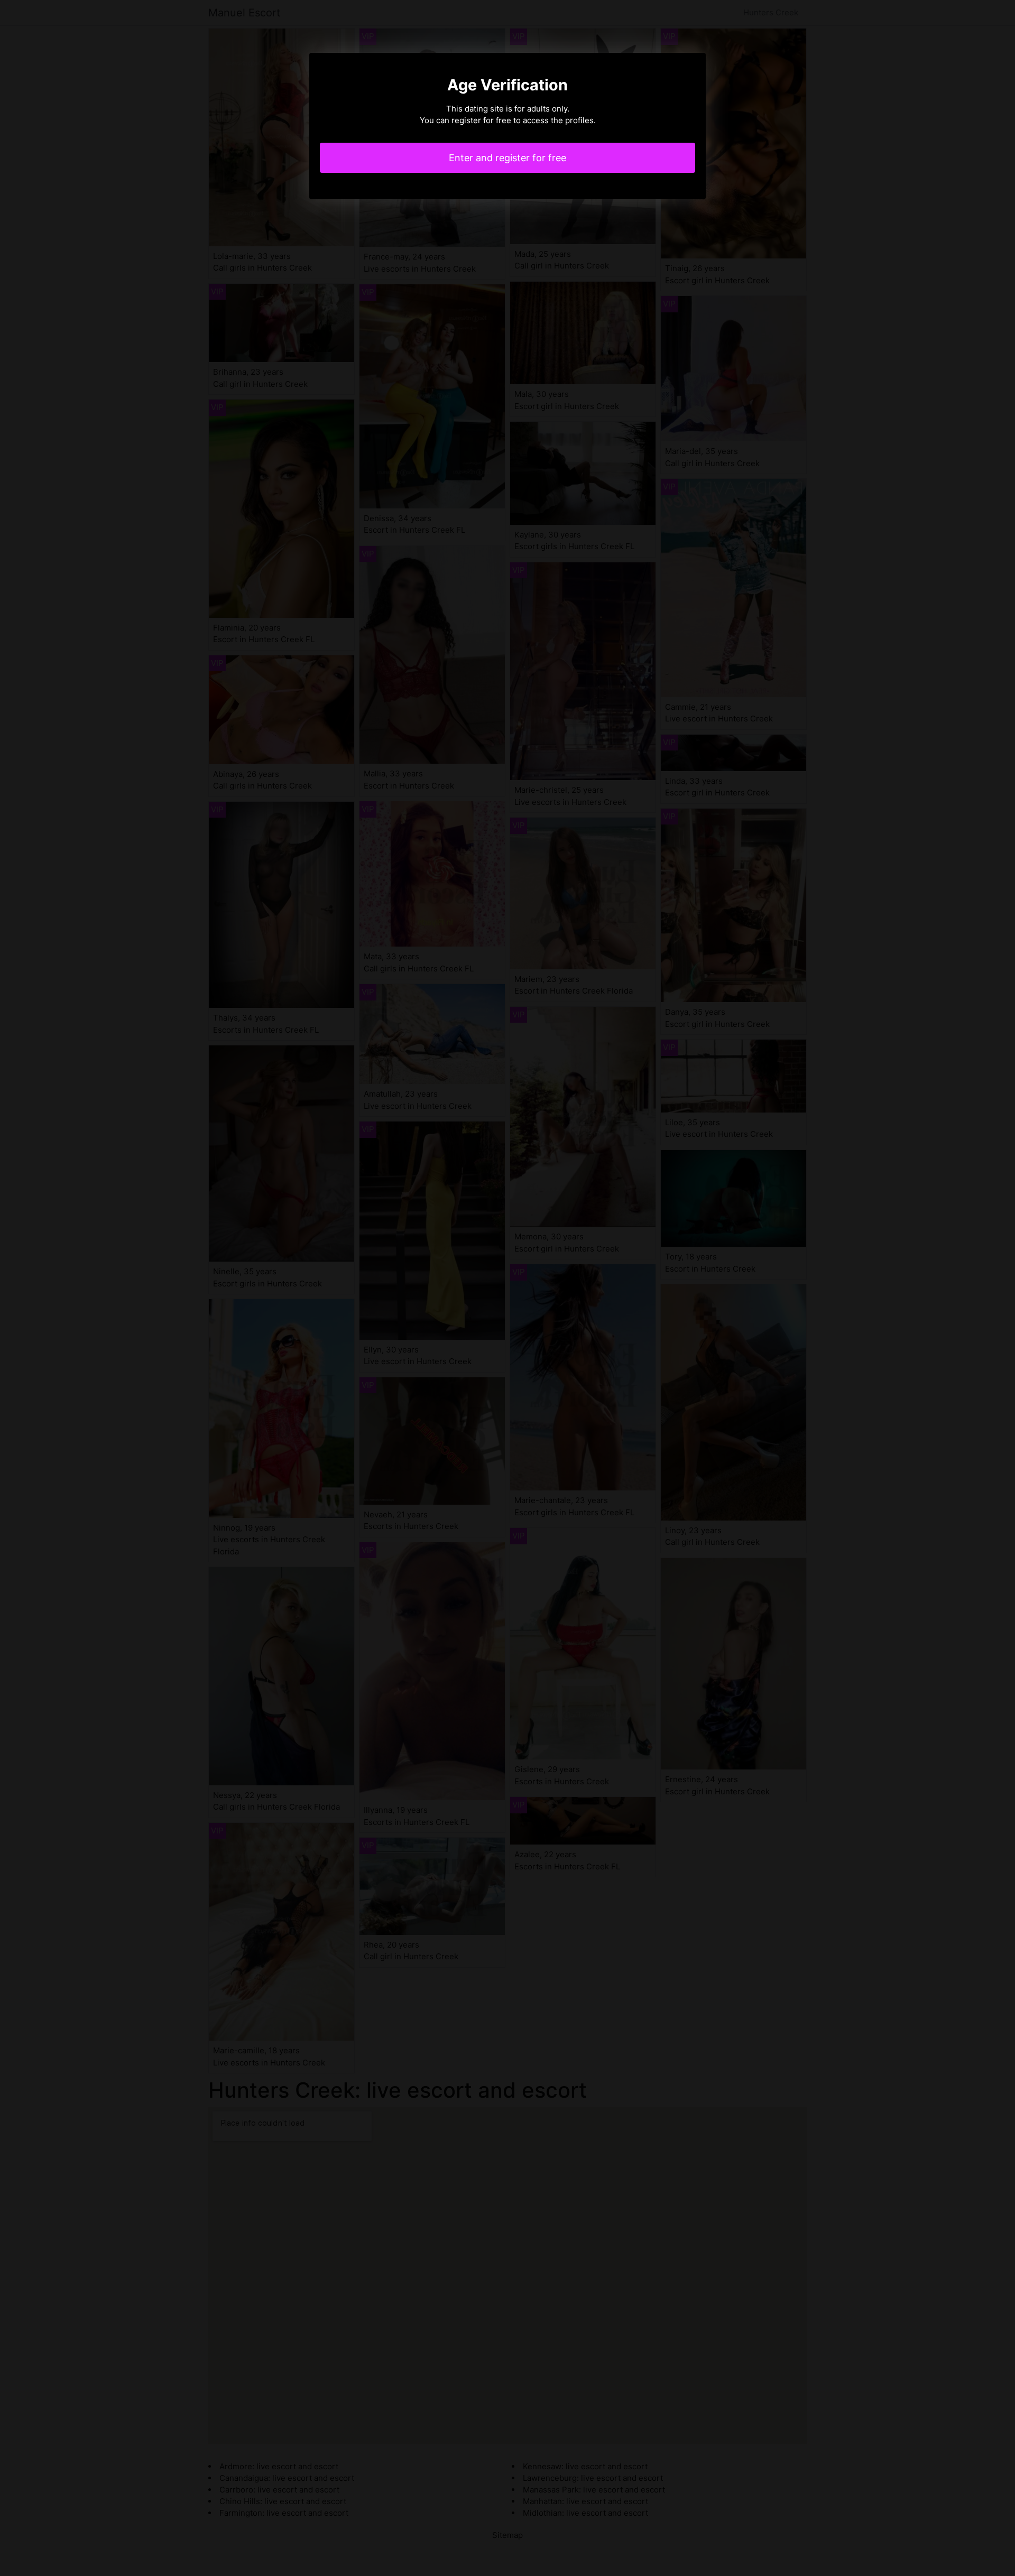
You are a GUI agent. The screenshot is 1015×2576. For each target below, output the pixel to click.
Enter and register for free (508, 158)
